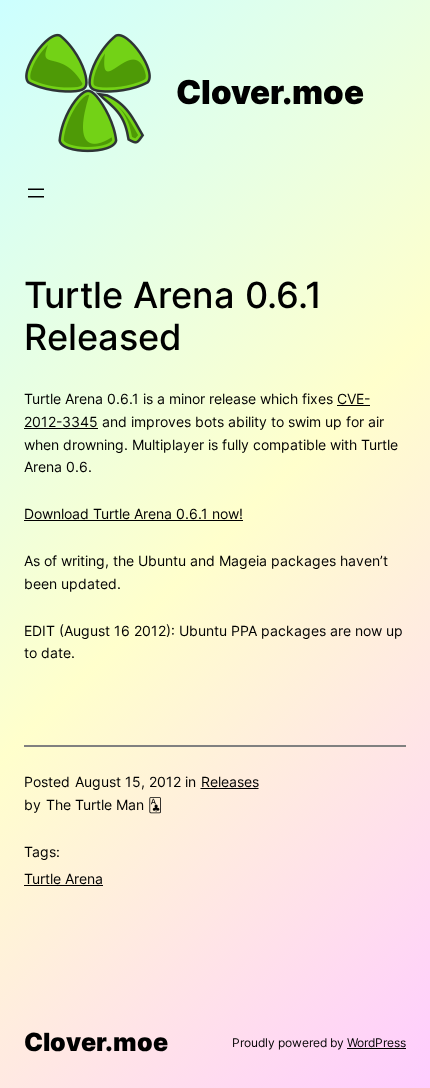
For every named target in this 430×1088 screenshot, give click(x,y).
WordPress (376, 1042)
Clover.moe (270, 92)
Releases (230, 781)
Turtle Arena (63, 878)
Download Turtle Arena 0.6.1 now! (133, 513)
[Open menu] (36, 193)
